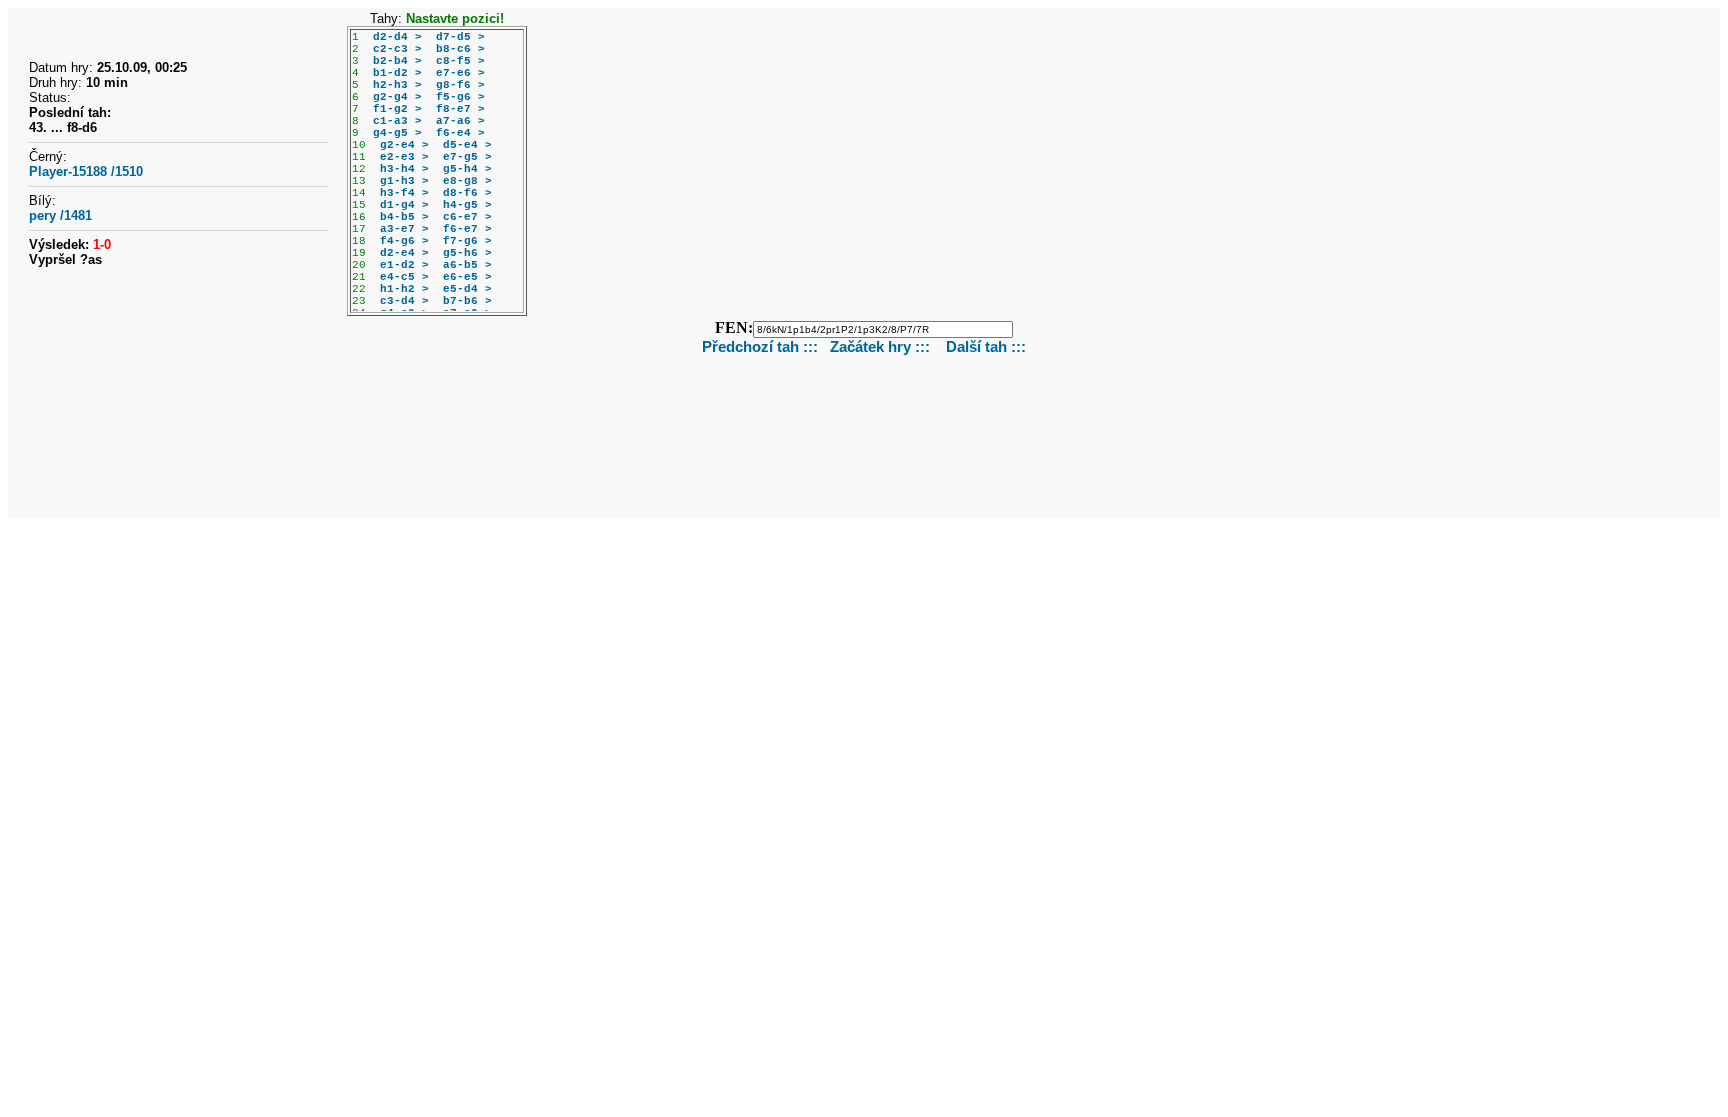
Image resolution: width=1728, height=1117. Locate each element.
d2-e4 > (404, 253)
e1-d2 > (404, 265)
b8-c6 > (460, 49)
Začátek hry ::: (882, 346)
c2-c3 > (397, 49)
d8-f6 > (467, 193)
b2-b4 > (397, 61)
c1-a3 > (397, 121)
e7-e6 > (460, 73)
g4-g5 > (397, 133)
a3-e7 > (404, 229)
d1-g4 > (404, 205)
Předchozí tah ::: (760, 346)
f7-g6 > (467, 241)
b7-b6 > (467, 301)
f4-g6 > (404, 241)
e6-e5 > (467, 277)
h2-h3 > (397, 85)
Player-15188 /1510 (86, 171)
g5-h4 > (467, 169)
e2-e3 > (404, 157)
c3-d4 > (404, 301)
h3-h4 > (404, 169)
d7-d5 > (460, 37)
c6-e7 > (467, 217)
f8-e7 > (460, 109)
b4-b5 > (404, 217)
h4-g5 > (467, 205)
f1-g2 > (397, 109)
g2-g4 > (397, 97)
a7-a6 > (460, 121)
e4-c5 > (404, 277)
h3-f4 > (404, 193)
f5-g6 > (460, 97)
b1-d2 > (397, 73)
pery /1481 (60, 215)
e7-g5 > (467, 157)
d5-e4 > (467, 145)
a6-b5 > (467, 265)
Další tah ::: (986, 346)
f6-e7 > (467, 229)
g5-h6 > (467, 253)
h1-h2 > (404, 289)
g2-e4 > (404, 145)
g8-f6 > (460, 85)
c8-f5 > (460, 61)
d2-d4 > (397, 37)
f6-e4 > (460, 133)
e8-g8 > (467, 181)
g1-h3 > (404, 181)
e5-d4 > (467, 289)
